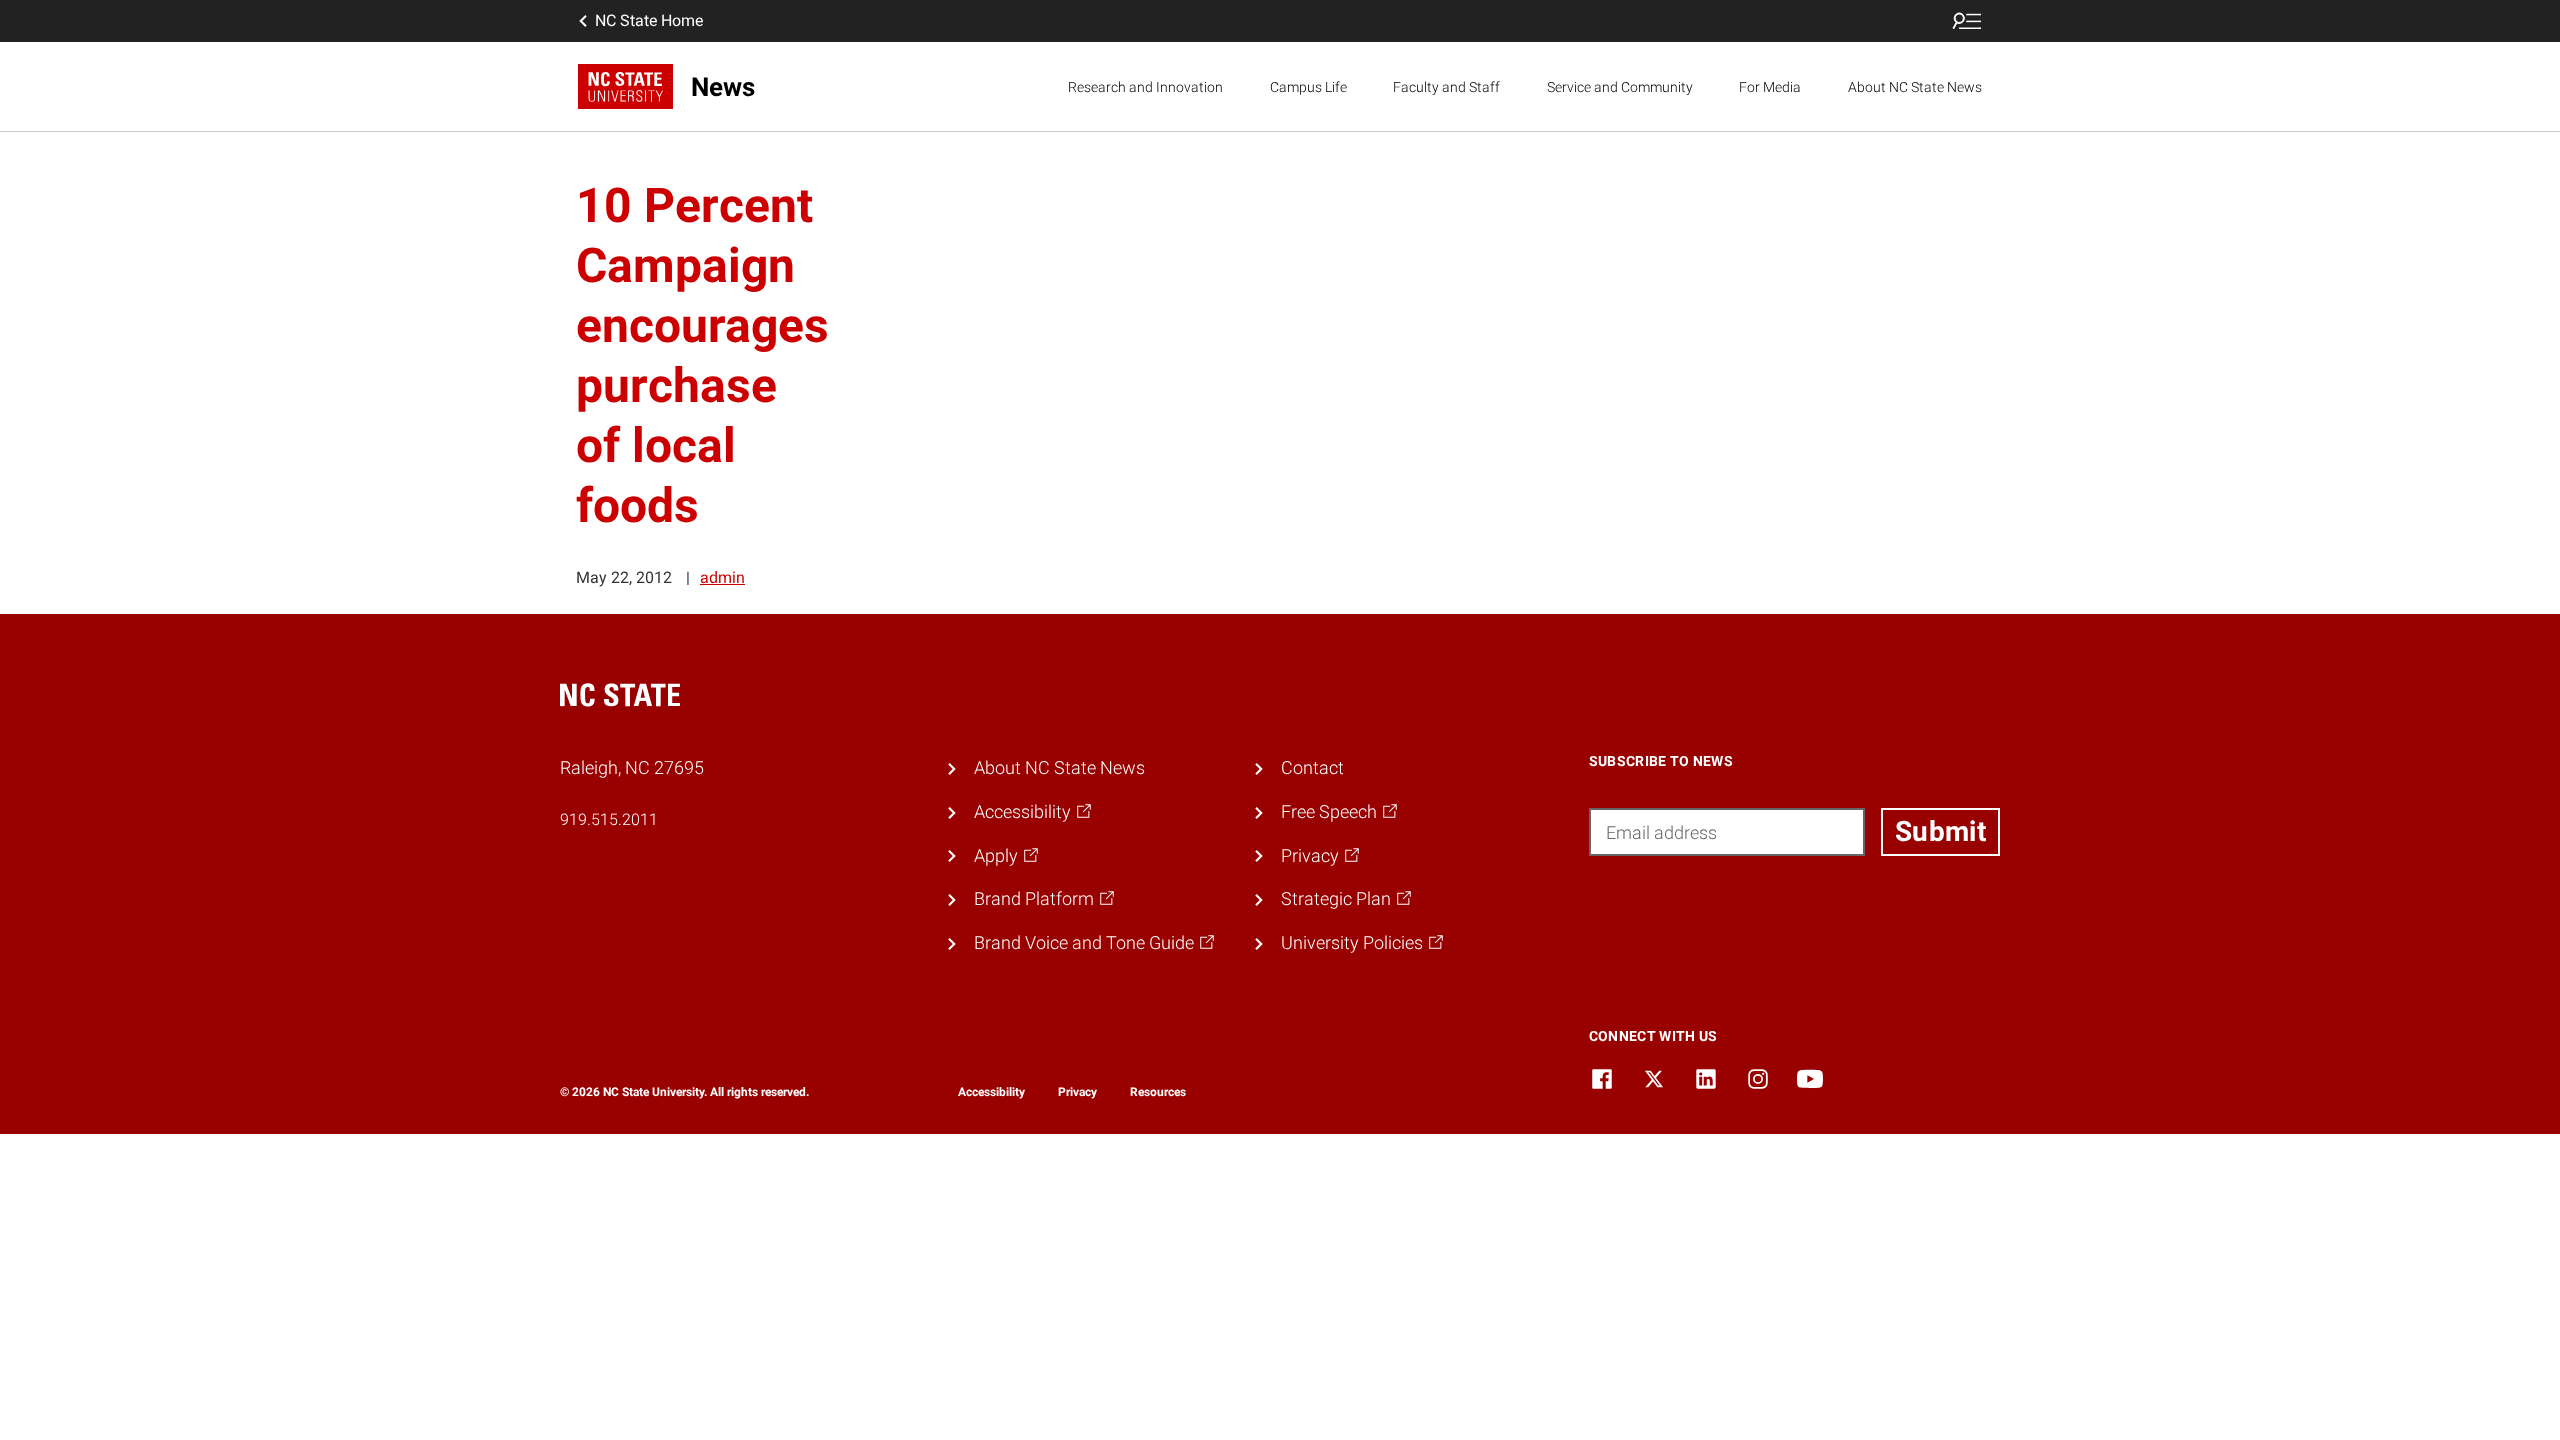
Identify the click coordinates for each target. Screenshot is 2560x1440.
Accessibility (991, 1092)
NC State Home (649, 20)
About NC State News (1915, 87)
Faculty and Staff (1446, 87)
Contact (1312, 767)
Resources (1158, 1092)
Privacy (1077, 1092)
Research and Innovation (1145, 87)
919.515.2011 (609, 819)
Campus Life (1308, 87)
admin (722, 577)
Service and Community (1620, 87)
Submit (1940, 831)
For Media (1770, 87)
